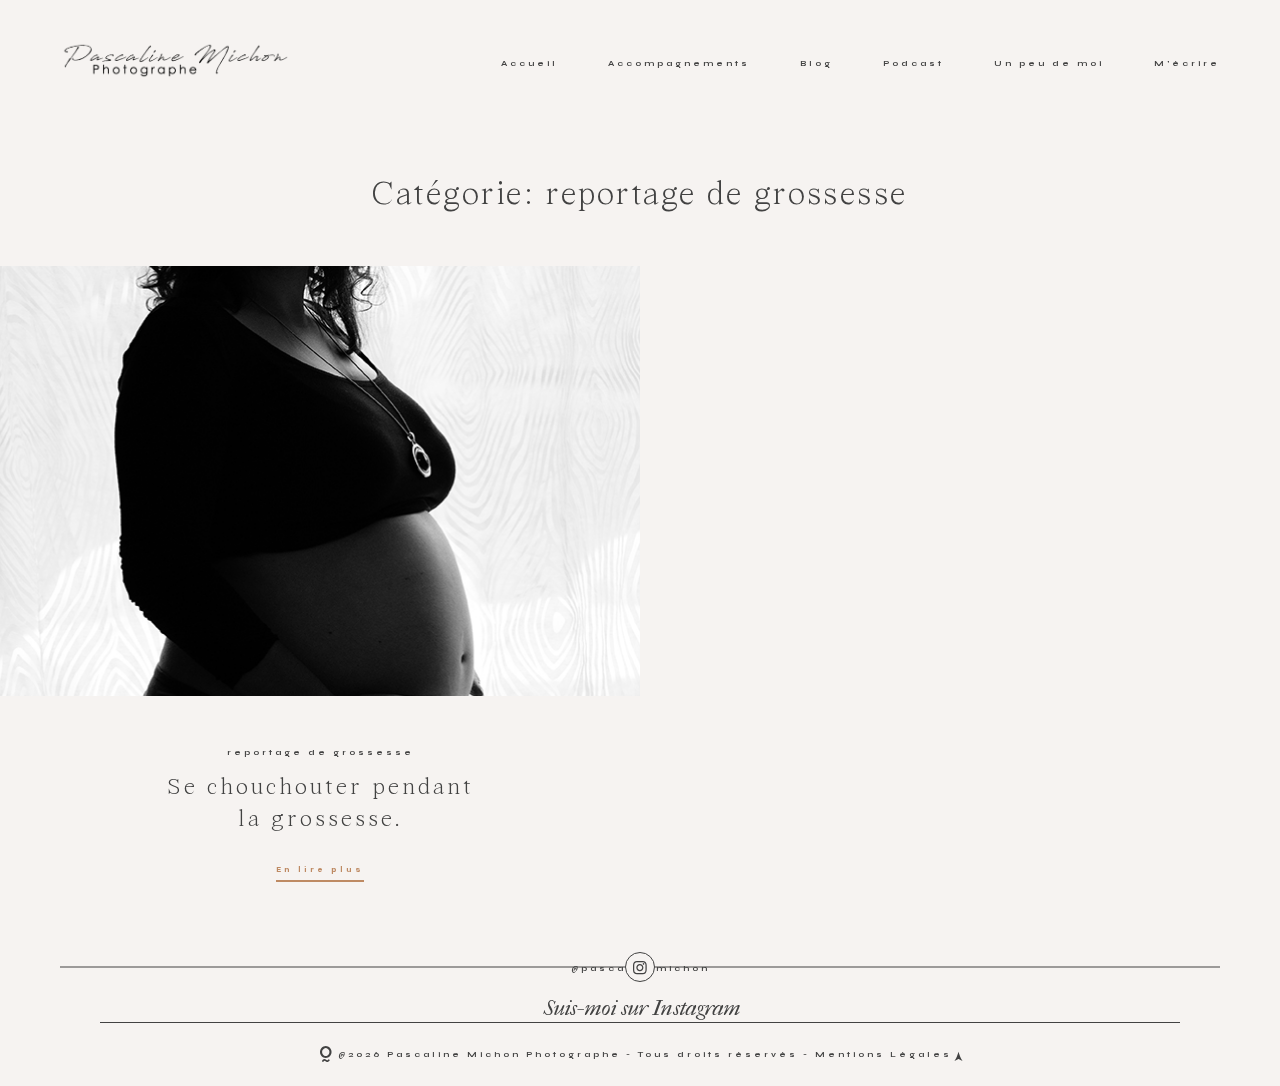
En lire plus (320, 870)
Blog (816, 63)
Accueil (529, 63)
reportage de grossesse (320, 752)
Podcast (913, 63)
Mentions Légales (883, 1054)
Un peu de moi (1049, 63)
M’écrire (1187, 63)
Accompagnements (679, 63)
